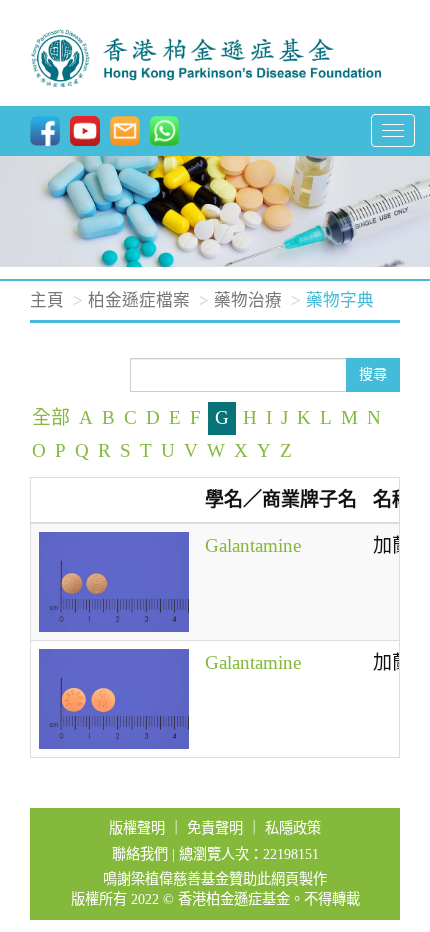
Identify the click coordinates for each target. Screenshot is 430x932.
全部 (51, 417)
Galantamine (253, 545)
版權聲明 (137, 828)
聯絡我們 (140, 854)
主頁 (47, 300)
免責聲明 (215, 828)
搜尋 (373, 374)
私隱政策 (293, 828)
